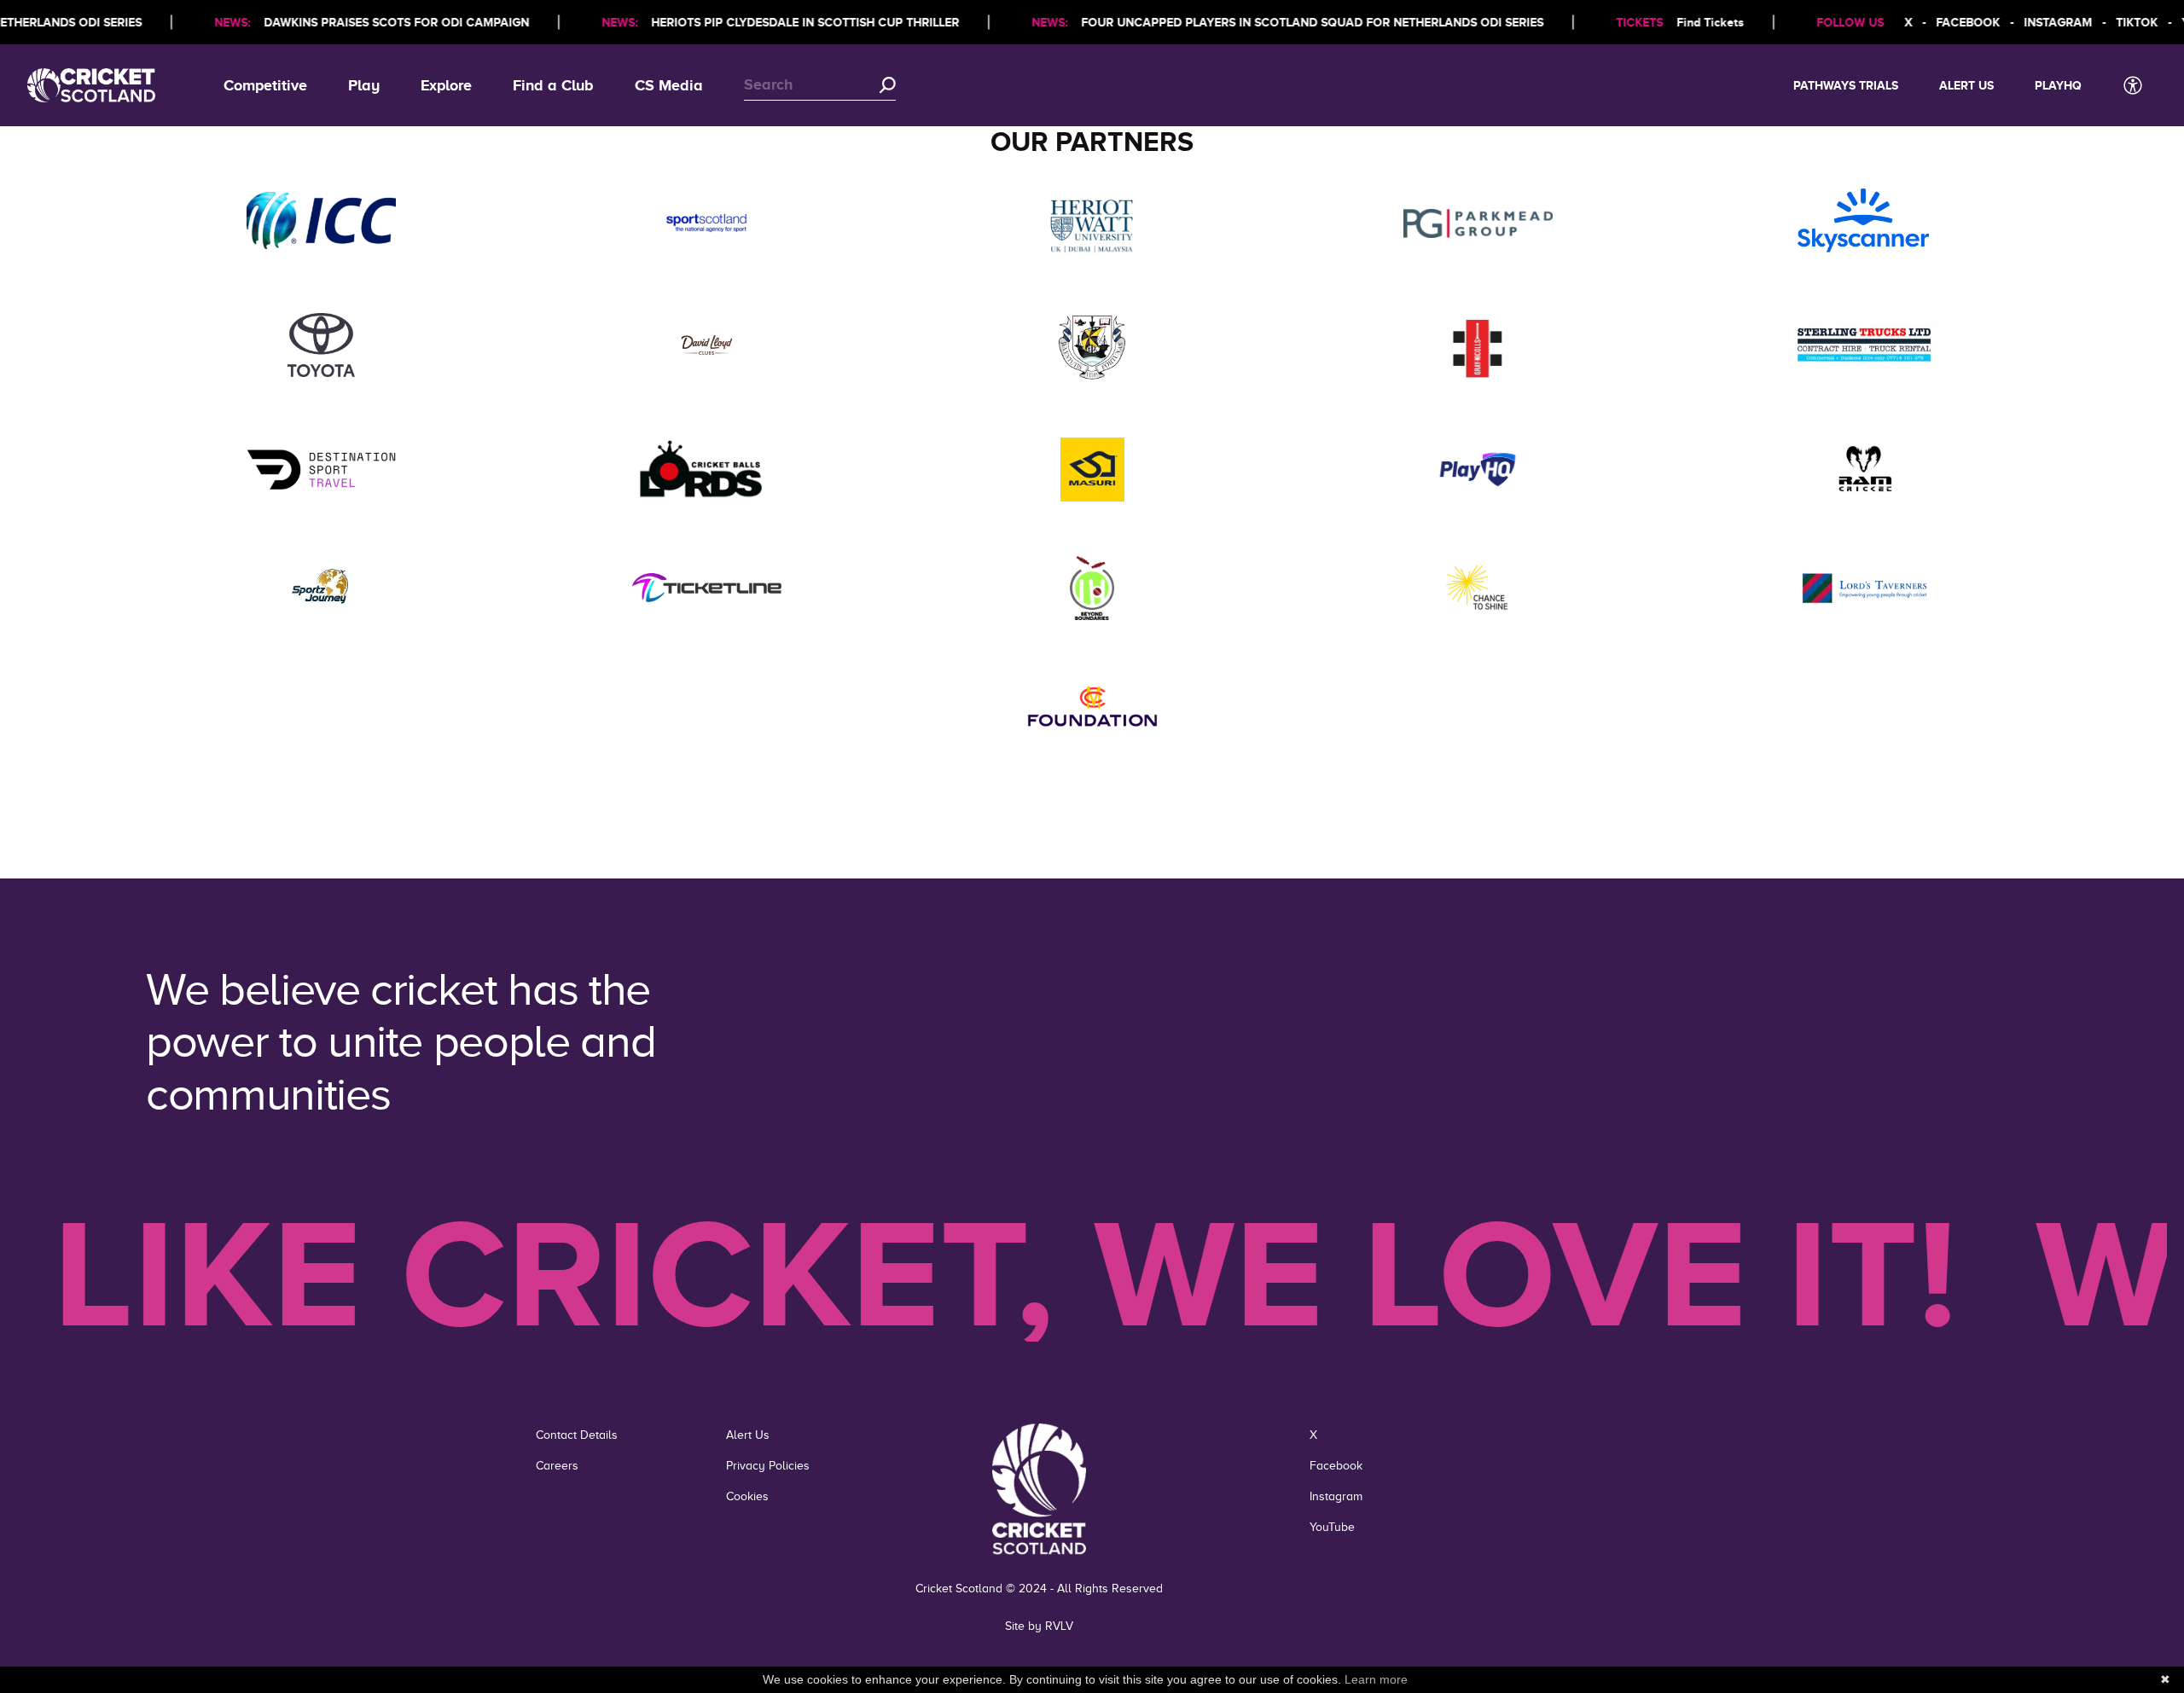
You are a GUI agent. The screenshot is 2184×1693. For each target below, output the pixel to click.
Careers (557, 1466)
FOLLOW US (1821, 22)
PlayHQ (2058, 85)
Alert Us (1966, 85)
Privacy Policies (768, 1466)
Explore (446, 85)
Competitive (265, 85)
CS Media (669, 85)
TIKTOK (2108, 22)
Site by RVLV (1039, 1626)
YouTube (1332, 1527)
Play (364, 85)
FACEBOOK (1939, 22)
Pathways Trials (1846, 85)
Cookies (747, 1496)
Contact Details (577, 1435)
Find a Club (553, 85)
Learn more (1376, 1679)
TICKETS (1610, 22)
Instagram (1336, 1496)
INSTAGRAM (2029, 22)
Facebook (1336, 1466)
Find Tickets (1681, 22)
